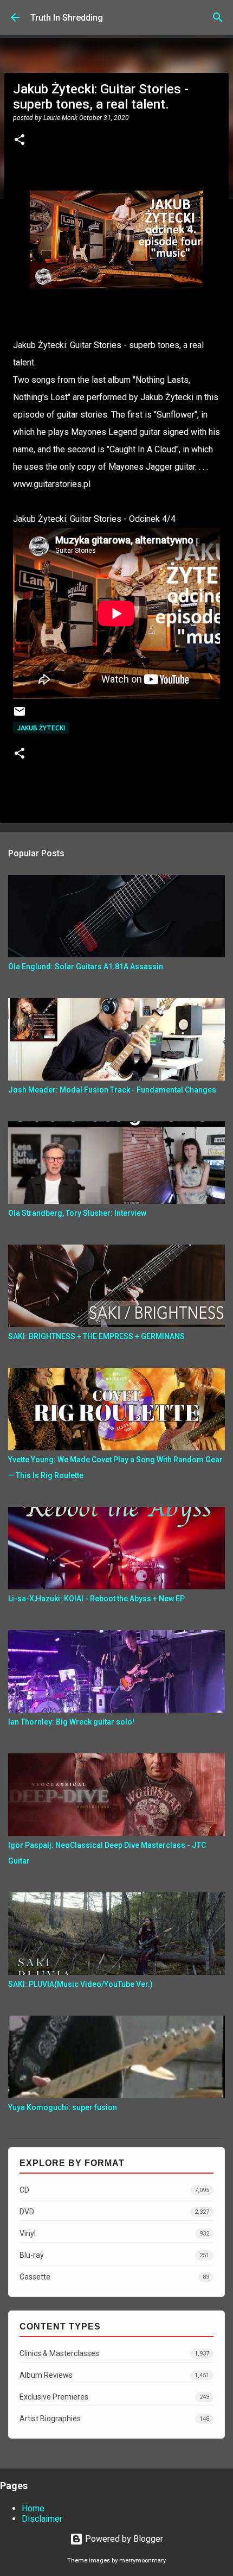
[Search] (218, 17)
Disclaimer (42, 2519)
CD (114, 2190)
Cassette (114, 2277)
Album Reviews (114, 2375)
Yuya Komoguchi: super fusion (63, 2107)
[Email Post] (20, 715)
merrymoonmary (143, 2561)
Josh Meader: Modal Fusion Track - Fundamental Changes (112, 1090)
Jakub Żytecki (41, 728)
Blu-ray (114, 2255)
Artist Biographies (114, 2419)
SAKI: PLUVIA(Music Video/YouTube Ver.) (80, 1984)
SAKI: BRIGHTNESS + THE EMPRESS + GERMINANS (96, 1336)
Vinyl (114, 2233)
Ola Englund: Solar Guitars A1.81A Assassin (86, 967)
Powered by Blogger (123, 2539)
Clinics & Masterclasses (114, 2353)
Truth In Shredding (67, 18)
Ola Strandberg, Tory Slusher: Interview (77, 1213)
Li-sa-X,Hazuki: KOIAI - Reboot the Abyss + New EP (96, 1599)
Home (33, 2508)
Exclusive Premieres (114, 2397)
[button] (20, 141)
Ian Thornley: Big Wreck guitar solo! (71, 1722)
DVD (114, 2212)
